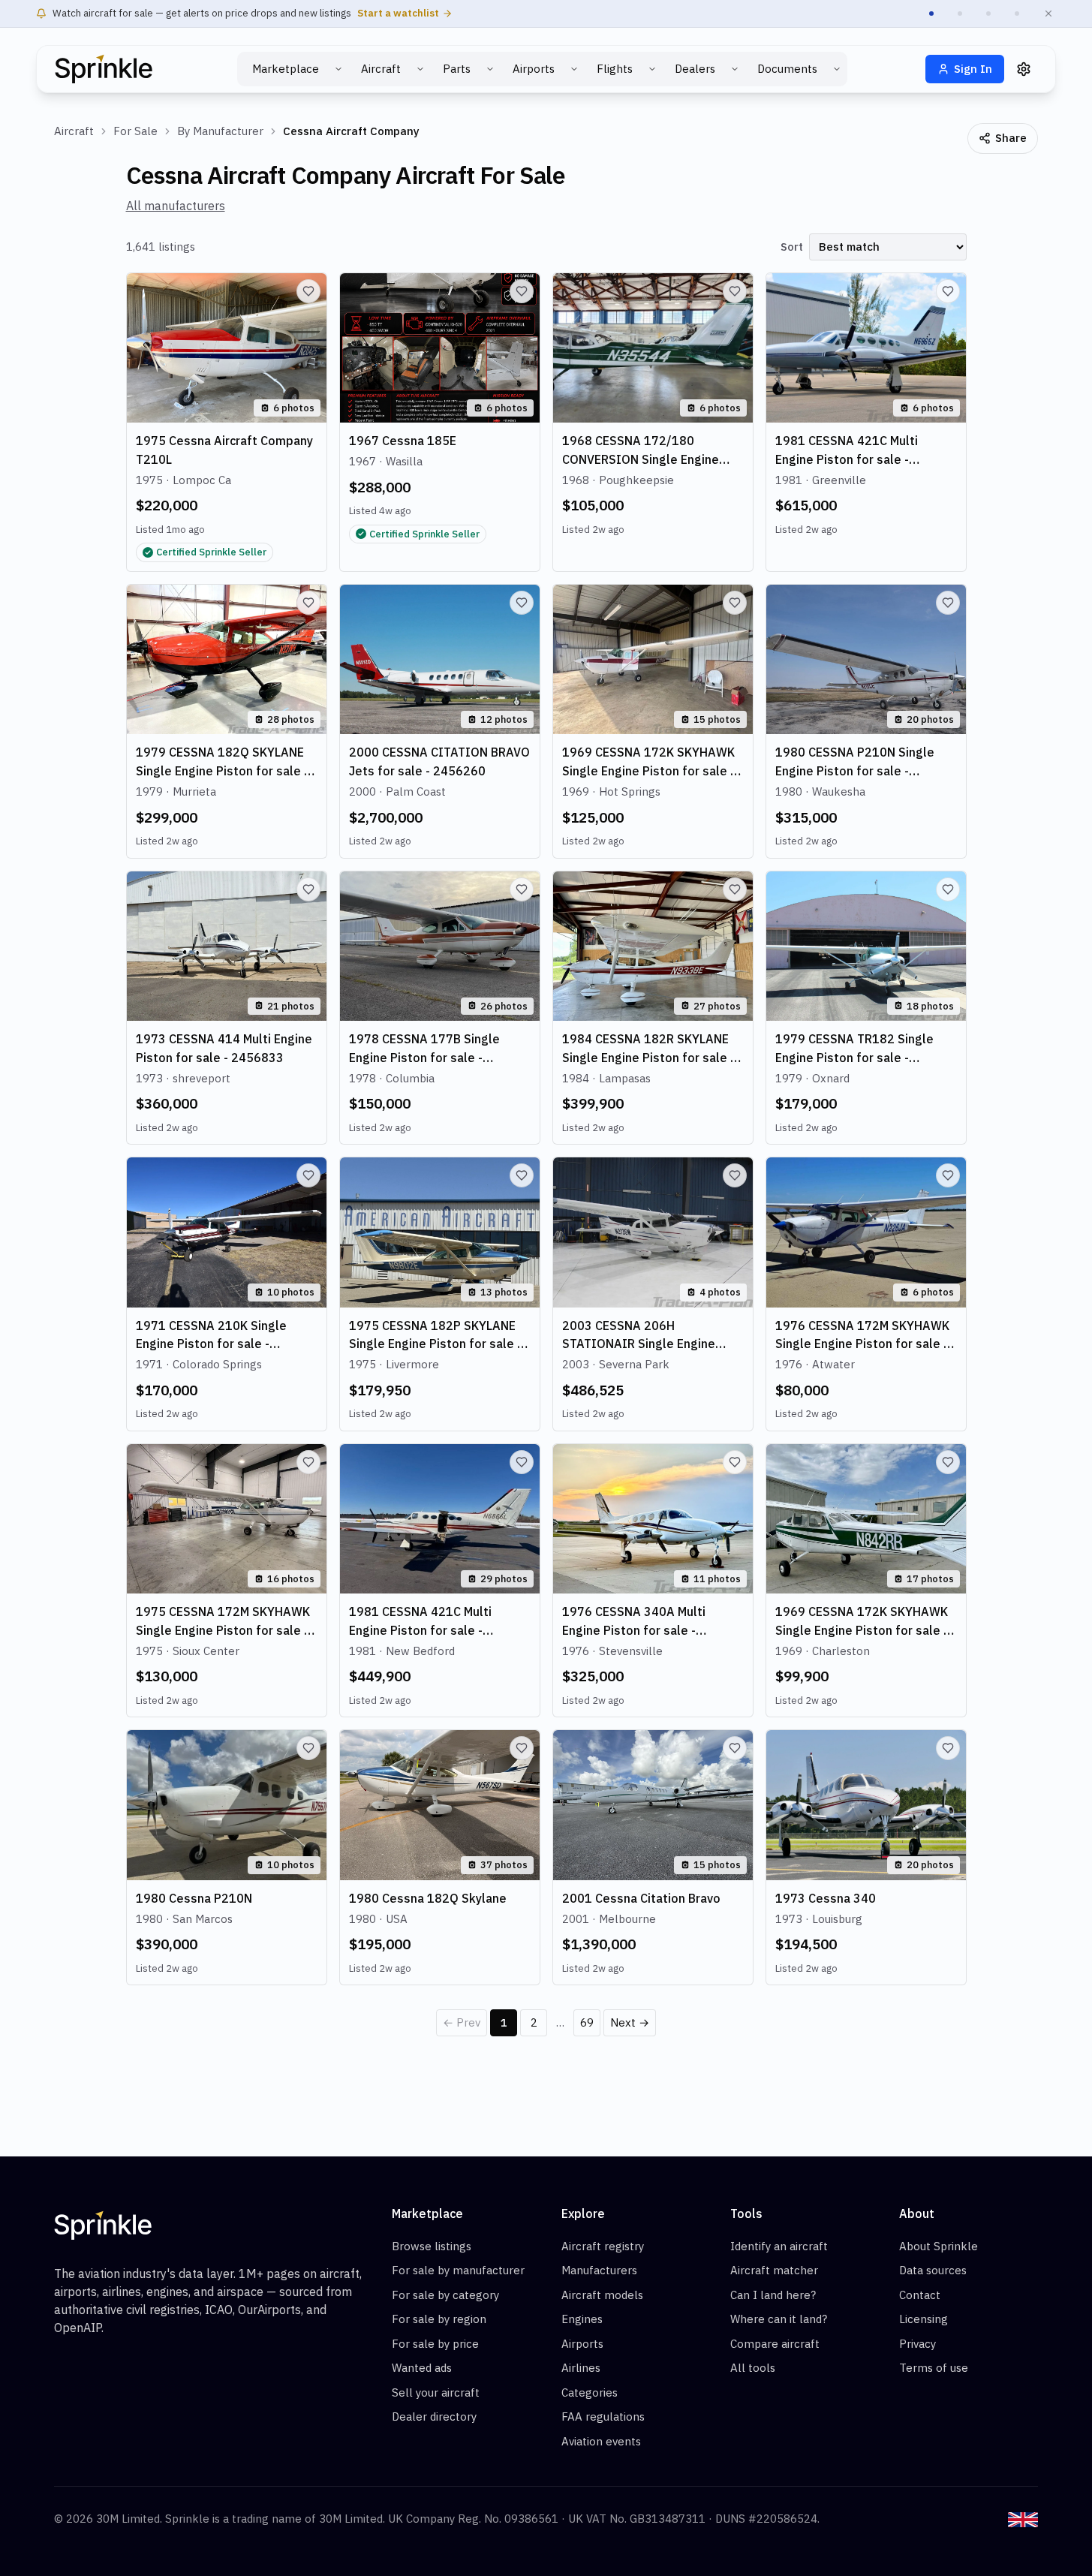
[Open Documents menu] (837, 69)
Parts (457, 69)
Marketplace (286, 69)
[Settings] (1024, 69)
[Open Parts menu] (490, 69)
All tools (753, 2368)
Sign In (973, 69)
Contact (920, 2295)
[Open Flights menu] (652, 69)
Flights (615, 69)
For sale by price (435, 2344)
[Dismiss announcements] (1048, 14)
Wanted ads (422, 2368)
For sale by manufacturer (458, 2270)
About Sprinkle (939, 2246)
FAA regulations (603, 2417)
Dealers (695, 69)
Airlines (581, 2368)
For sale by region (439, 2319)
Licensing (924, 2319)
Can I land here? (773, 2295)
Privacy (918, 2344)
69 (587, 2022)
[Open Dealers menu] (735, 69)
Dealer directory (434, 2417)
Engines (582, 2319)
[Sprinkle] (104, 69)
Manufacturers (599, 2270)
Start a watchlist (398, 13)
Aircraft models (602, 2295)
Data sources (933, 2270)
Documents (787, 69)
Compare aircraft (775, 2344)
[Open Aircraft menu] (420, 69)
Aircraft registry (603, 2246)
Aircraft (381, 69)
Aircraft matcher (774, 2270)
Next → (630, 2022)
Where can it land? (779, 2319)
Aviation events (601, 2441)
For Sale (135, 131)
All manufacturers (176, 206)
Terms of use (934, 2368)
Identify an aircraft (779, 2246)
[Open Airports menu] (574, 69)
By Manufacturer (220, 131)
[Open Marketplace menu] (338, 69)
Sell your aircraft (436, 2392)
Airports (534, 69)
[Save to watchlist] (308, 291)
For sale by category (445, 2295)
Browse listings (432, 2246)
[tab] (931, 14)
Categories (590, 2392)
